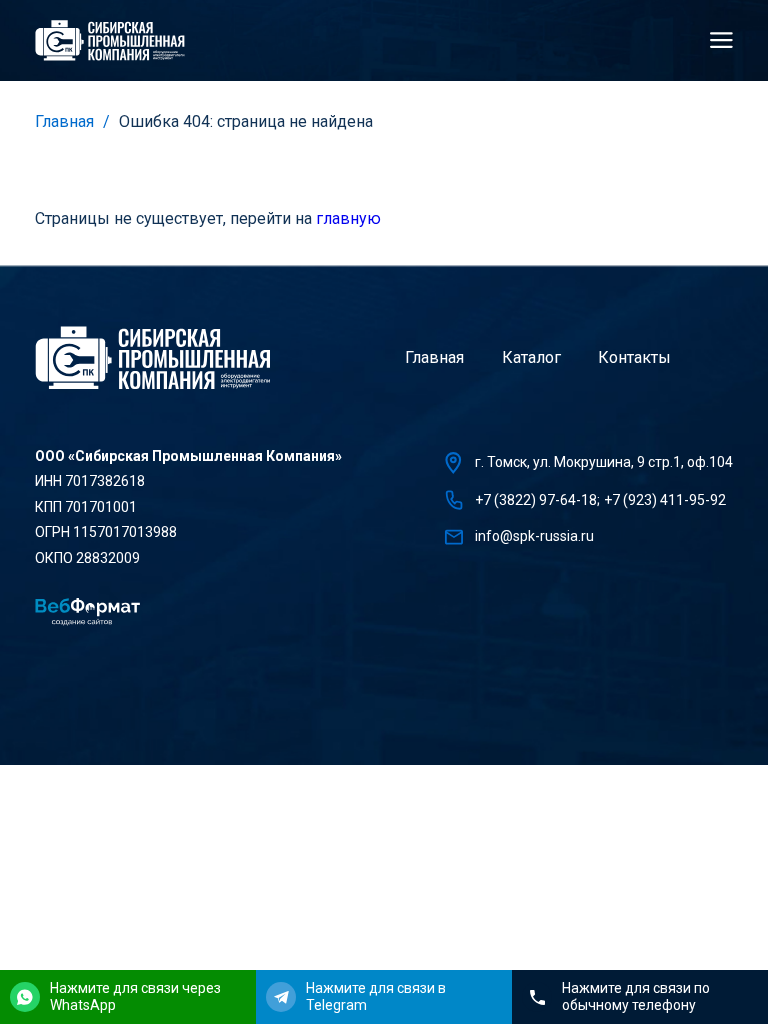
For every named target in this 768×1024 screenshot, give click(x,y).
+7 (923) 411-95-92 (665, 500)
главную (348, 218)
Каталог (531, 357)
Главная (64, 121)
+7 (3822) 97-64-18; (537, 500)
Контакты (634, 357)
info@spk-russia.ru (534, 536)
